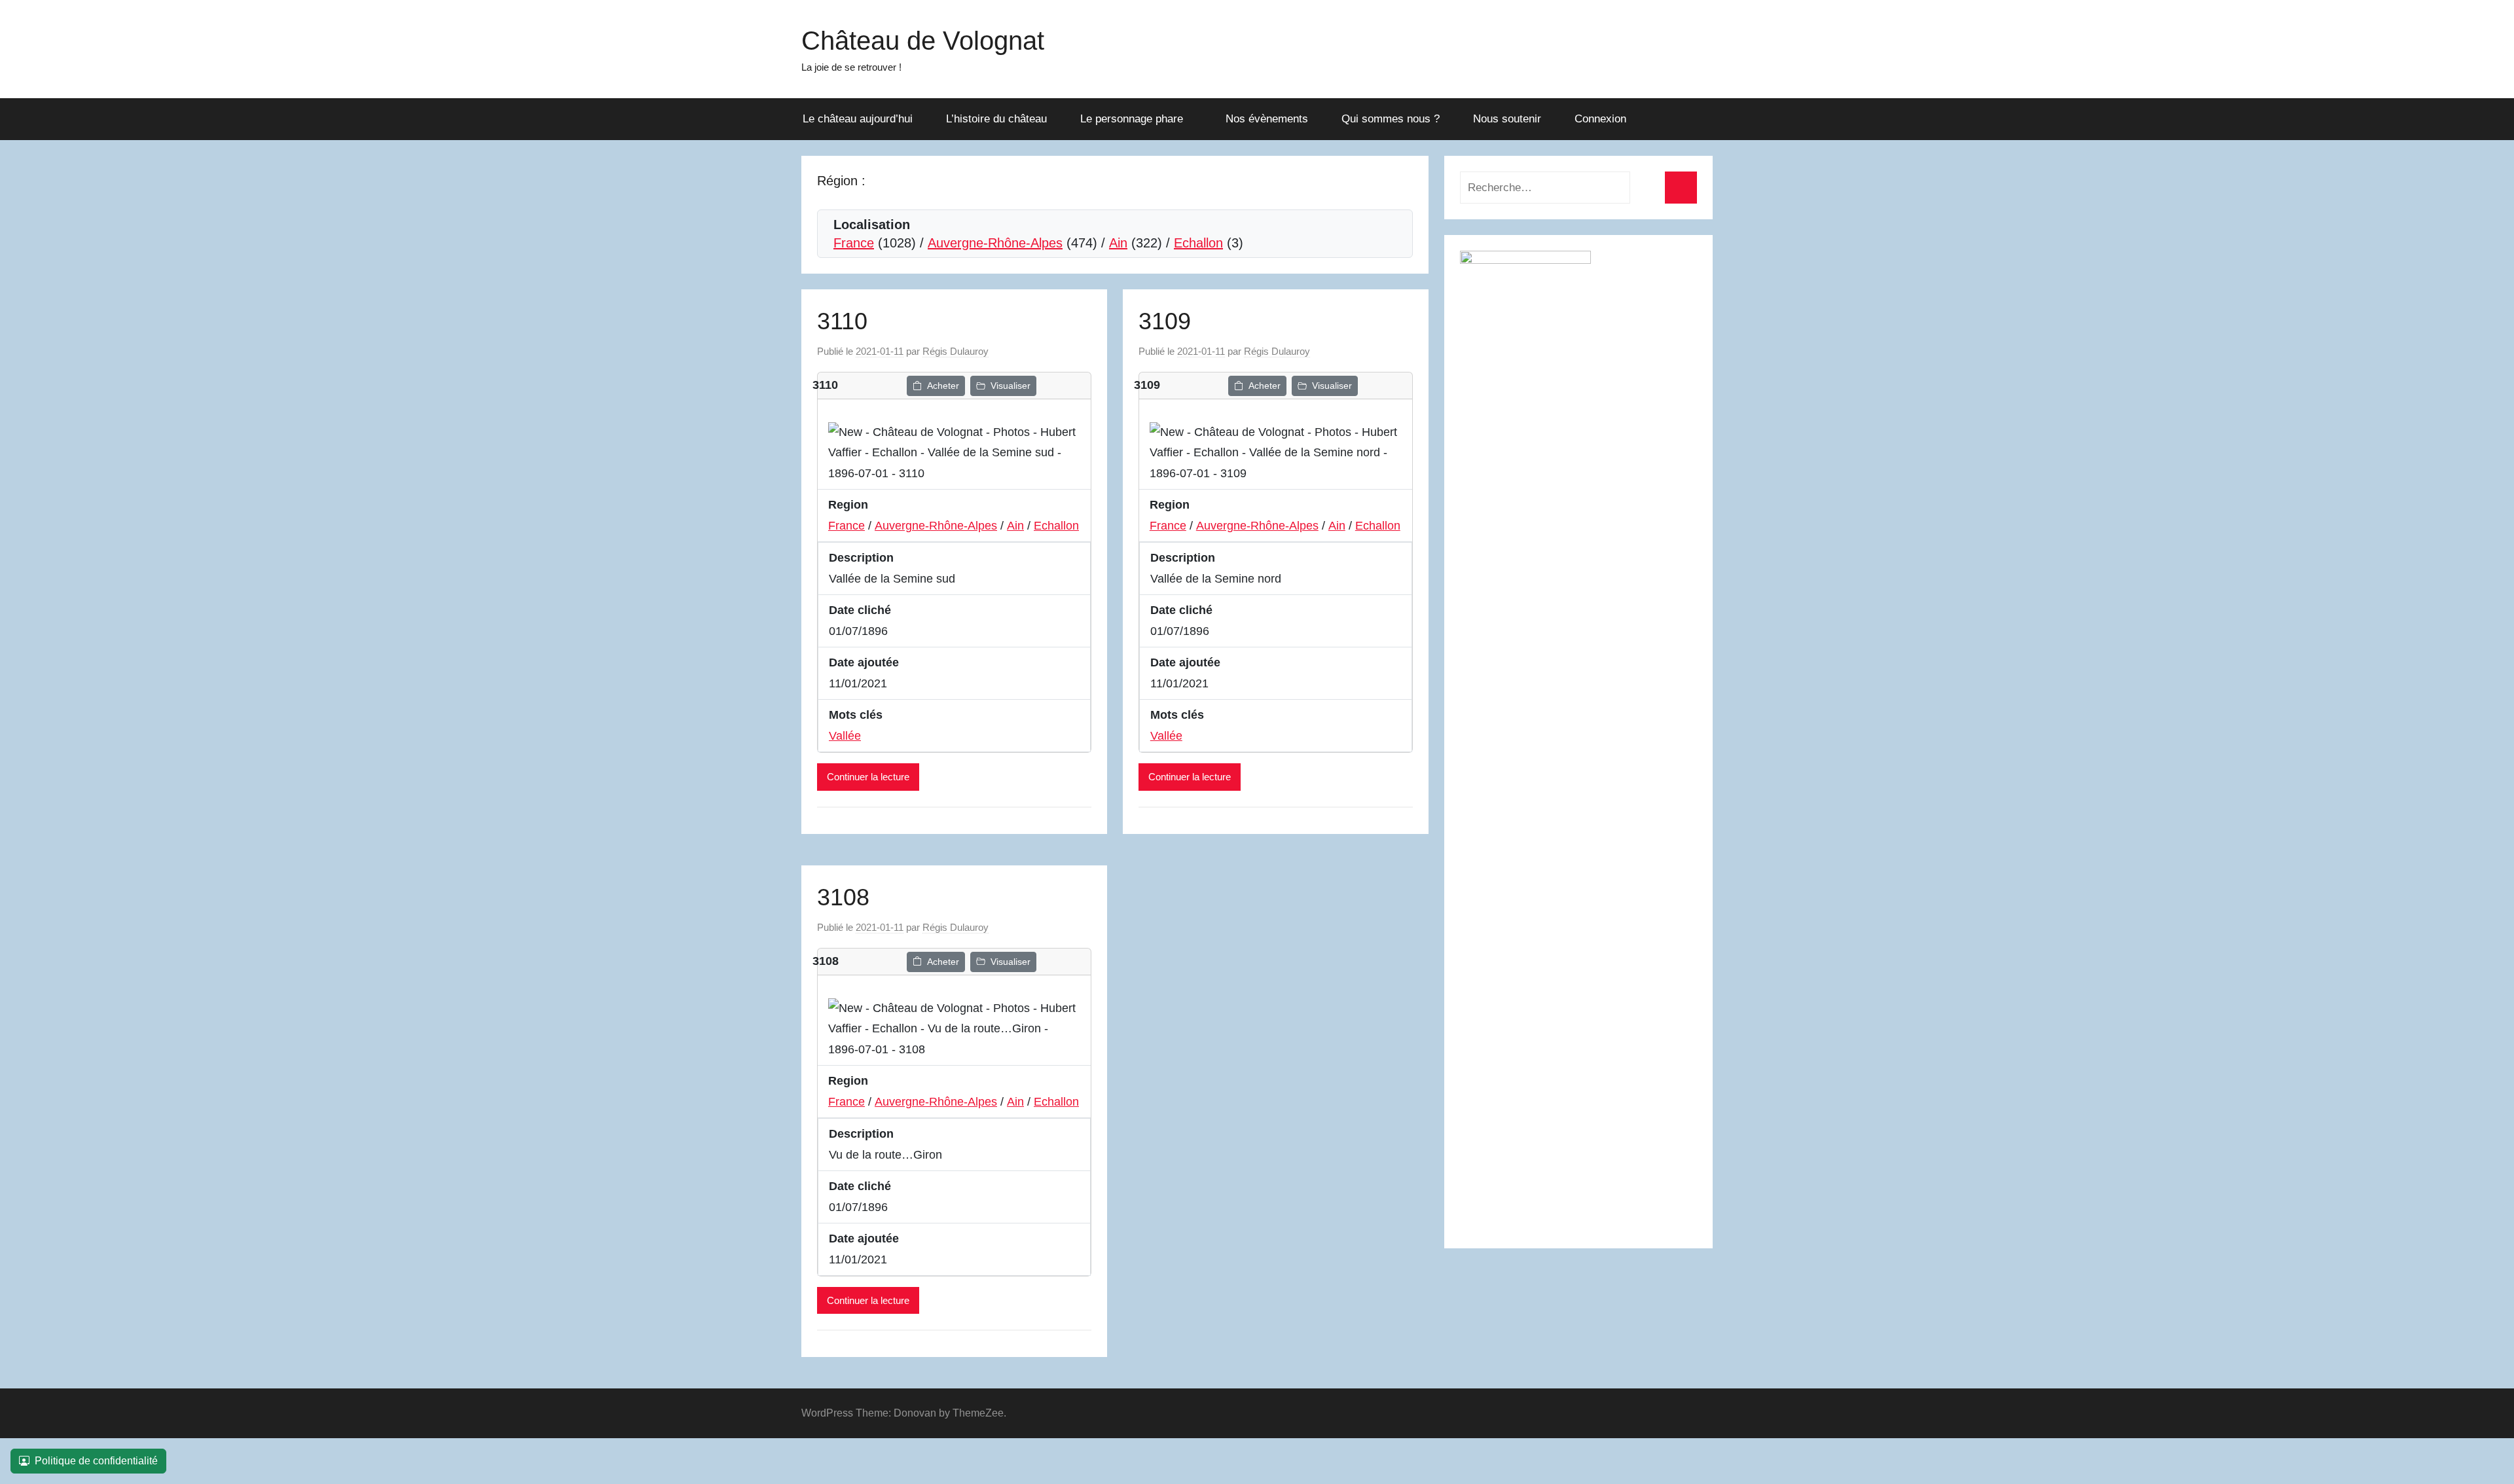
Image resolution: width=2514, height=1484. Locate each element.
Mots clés (856, 715)
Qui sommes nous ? (1391, 119)
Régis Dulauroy (956, 351)
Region (848, 505)
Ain (1118, 243)
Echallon (1198, 243)
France (854, 243)
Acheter (943, 386)
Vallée (845, 736)
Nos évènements (1267, 119)
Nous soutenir (1507, 119)
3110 (842, 321)
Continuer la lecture (868, 777)
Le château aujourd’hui (858, 119)
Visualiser (1011, 386)
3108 (843, 897)
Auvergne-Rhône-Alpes (995, 243)
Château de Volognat (923, 41)
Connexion (1600, 119)
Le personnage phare (1132, 119)
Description (861, 558)
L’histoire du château (996, 119)
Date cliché (860, 610)
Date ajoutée (864, 662)
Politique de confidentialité (96, 1461)
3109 (1165, 321)
